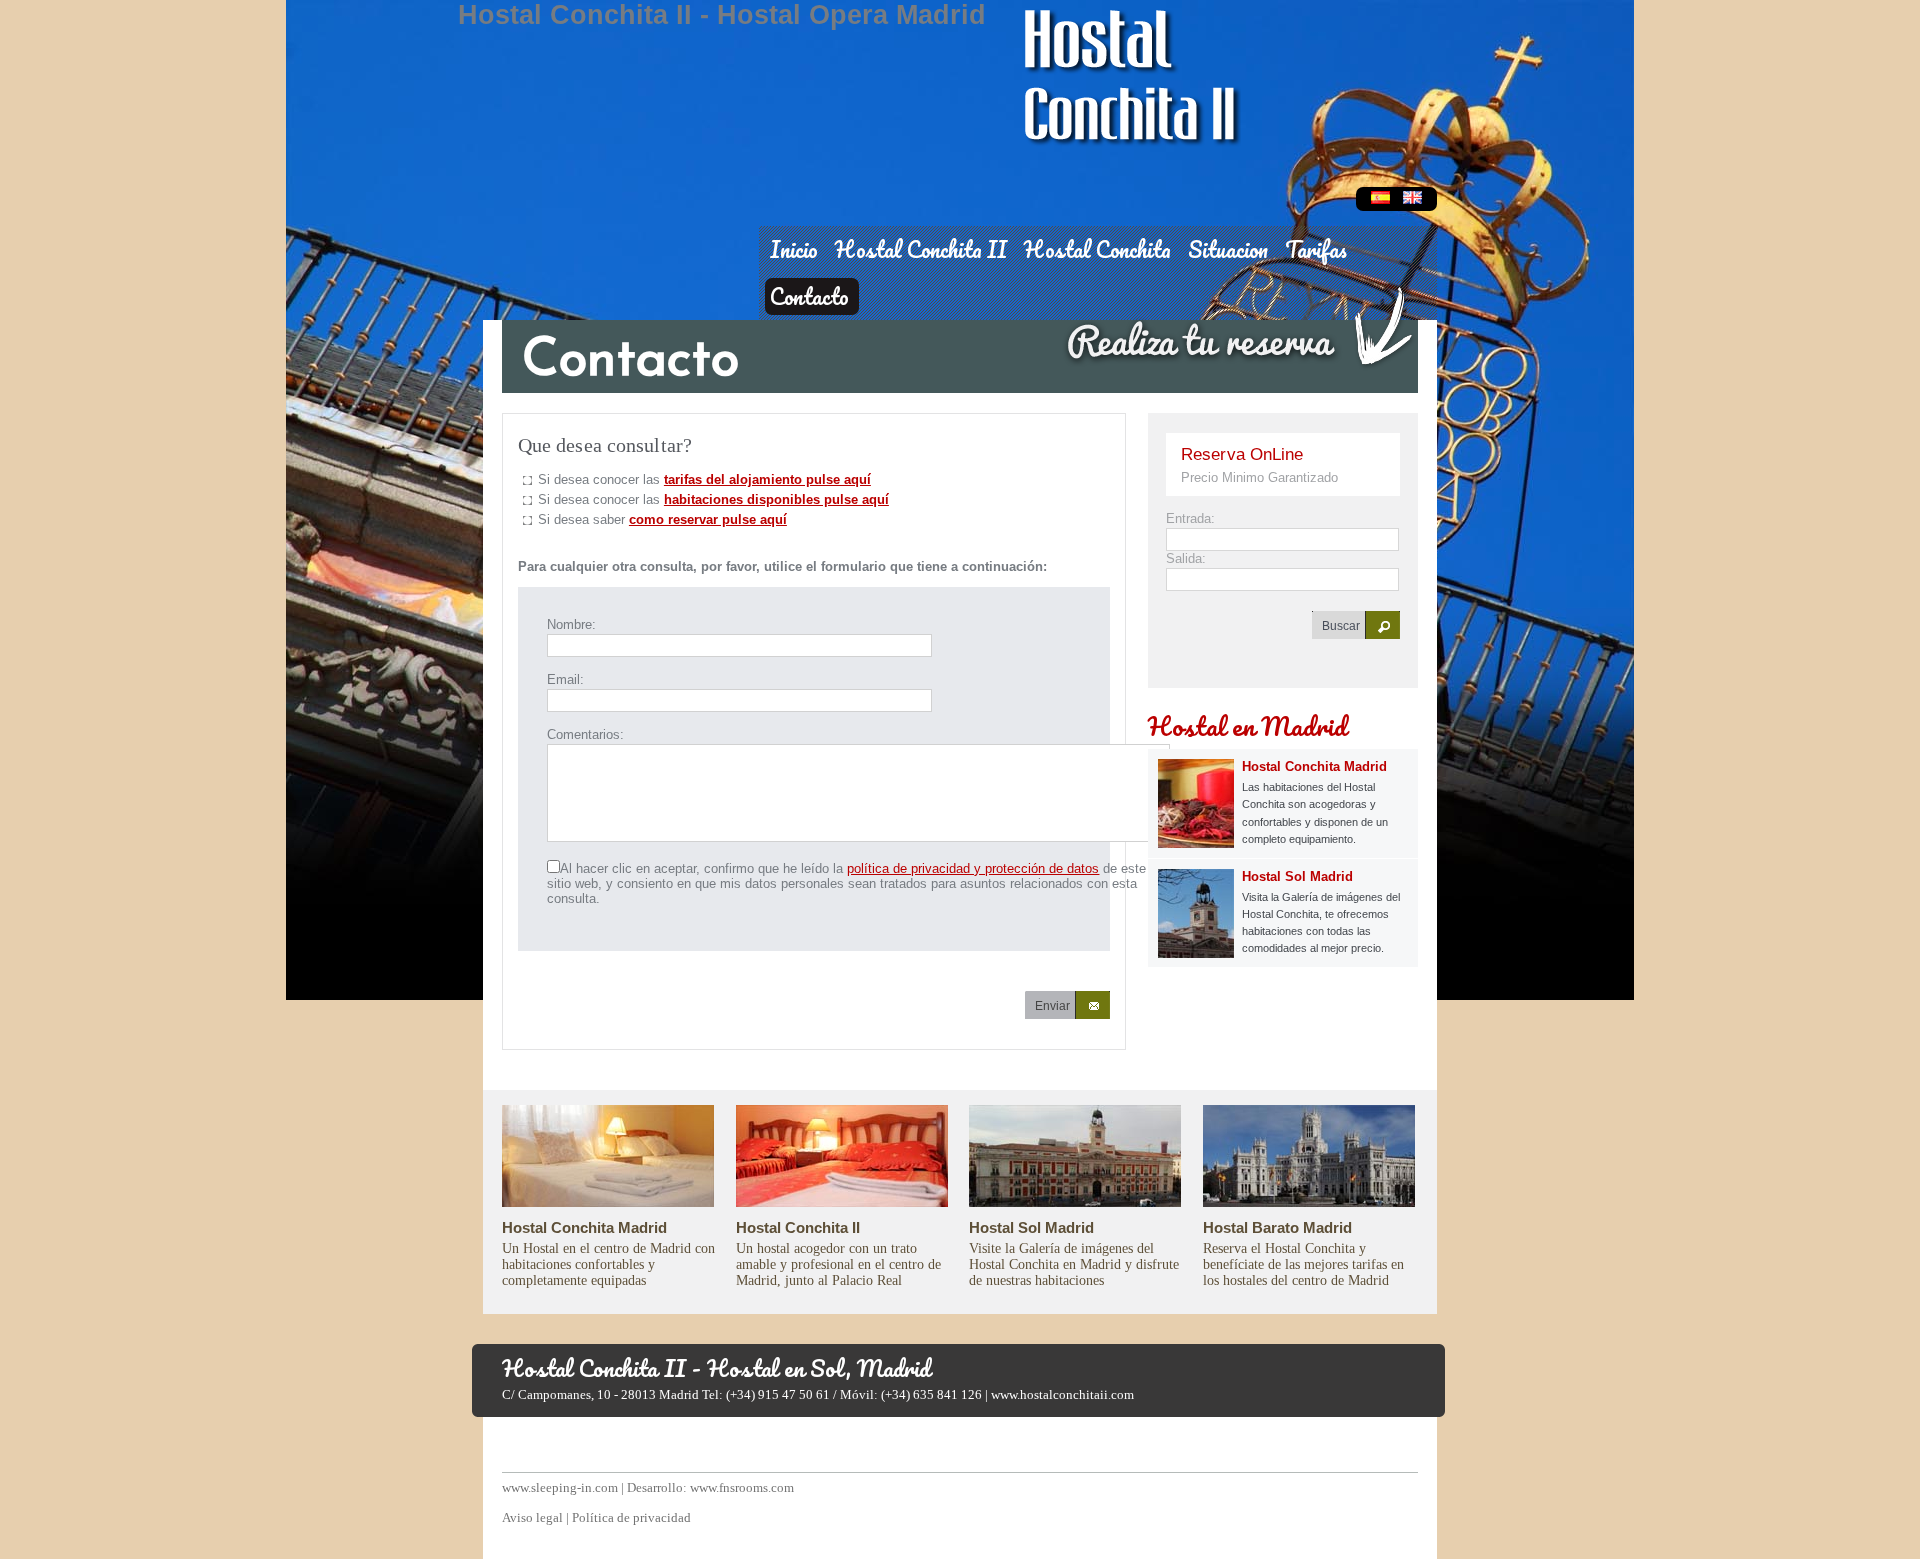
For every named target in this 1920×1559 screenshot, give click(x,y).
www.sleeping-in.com (560, 1487)
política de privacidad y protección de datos (973, 868)
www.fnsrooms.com (742, 1487)
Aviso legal (532, 1517)
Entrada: (1190, 518)
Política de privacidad (631, 1517)
